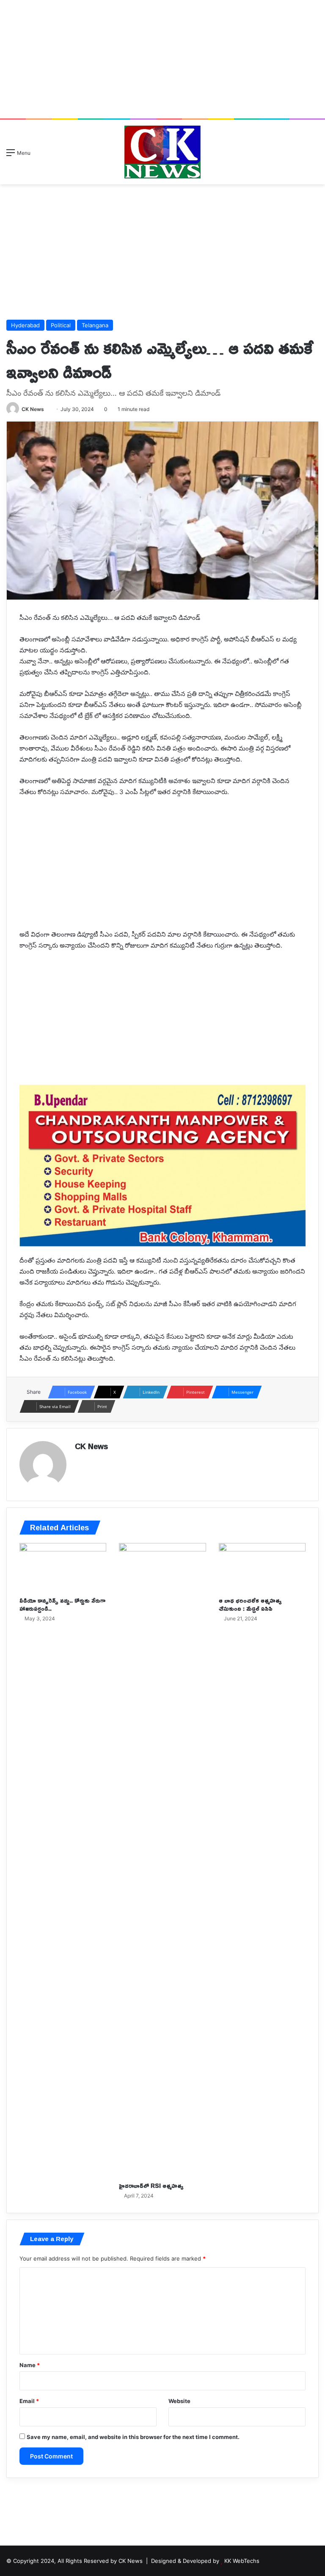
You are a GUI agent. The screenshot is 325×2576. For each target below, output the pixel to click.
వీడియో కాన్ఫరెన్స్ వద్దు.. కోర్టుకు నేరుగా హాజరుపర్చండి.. (62, 1604)
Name (30, 2365)
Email (29, 2401)
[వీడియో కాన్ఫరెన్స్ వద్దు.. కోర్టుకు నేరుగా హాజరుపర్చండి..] (63, 1568)
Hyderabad (25, 325)
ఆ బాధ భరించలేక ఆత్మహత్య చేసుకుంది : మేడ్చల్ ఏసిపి (250, 1604)
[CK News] (162, 152)
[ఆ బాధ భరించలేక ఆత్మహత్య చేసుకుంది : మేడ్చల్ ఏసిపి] (262, 1568)
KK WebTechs (242, 2561)
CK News (33, 409)
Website (179, 2401)
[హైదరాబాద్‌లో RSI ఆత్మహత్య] (162, 1860)
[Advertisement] (162, 59)
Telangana (95, 325)
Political (61, 325)
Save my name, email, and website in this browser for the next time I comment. (133, 2437)
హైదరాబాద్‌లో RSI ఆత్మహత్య (151, 2185)
